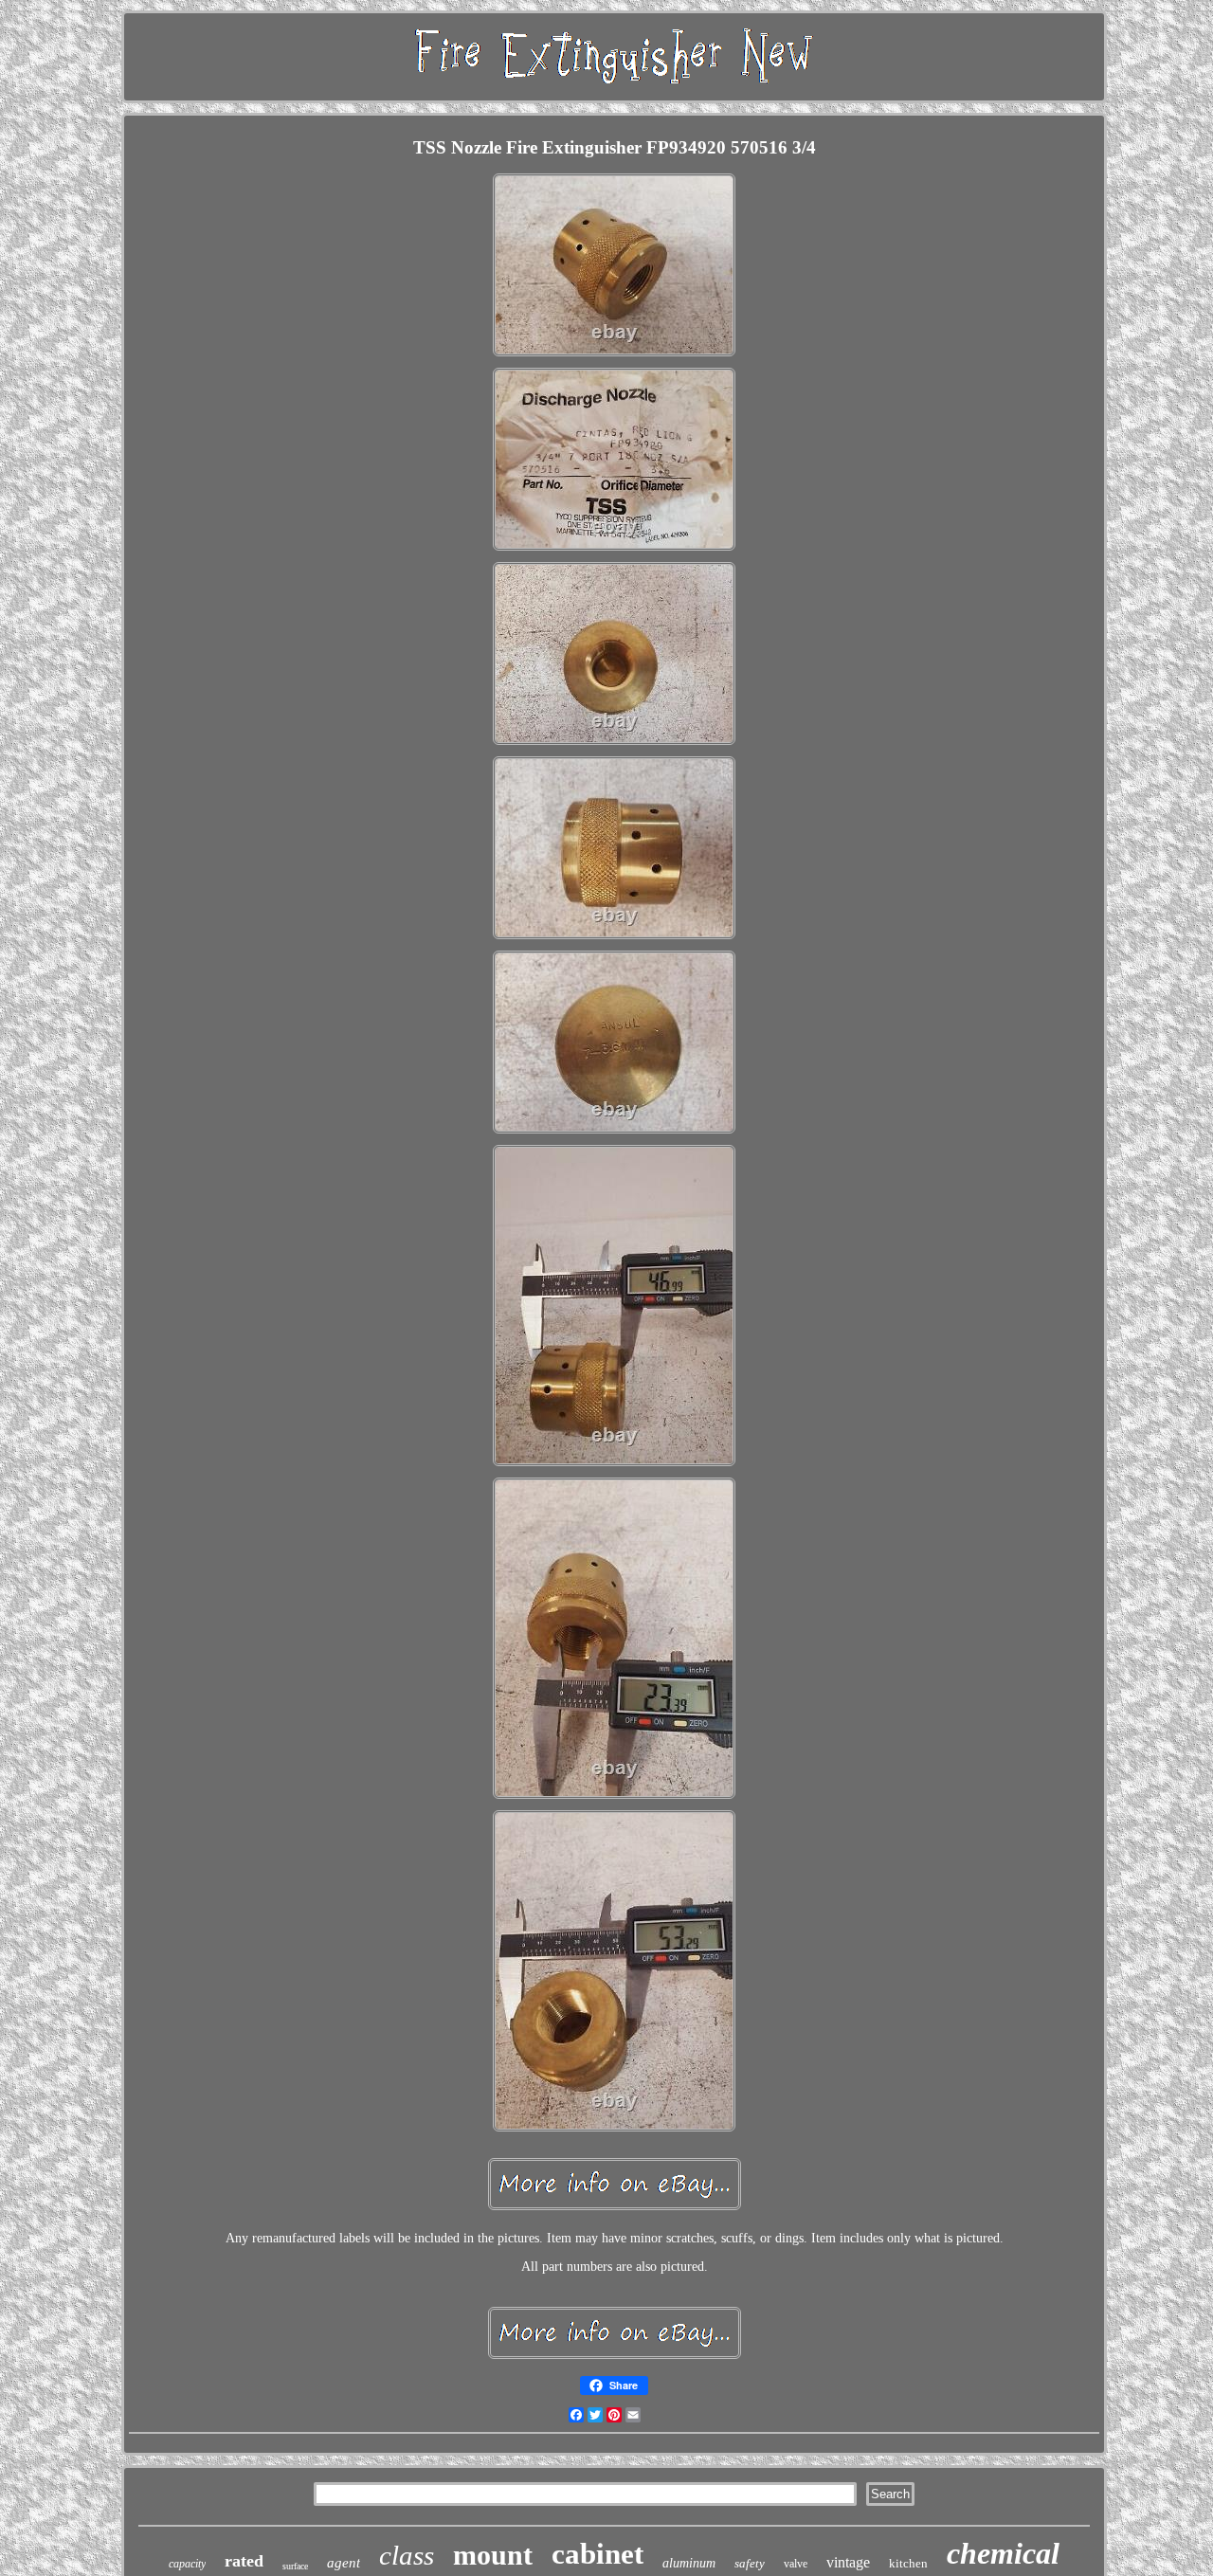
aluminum (689, 2563)
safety (750, 2563)
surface (295, 2566)
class (407, 2555)
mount (493, 2555)
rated (244, 2561)
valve (796, 2564)
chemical (1003, 2553)
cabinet (597, 2554)
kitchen (908, 2563)
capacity (187, 2564)
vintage (848, 2562)
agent (344, 2563)
